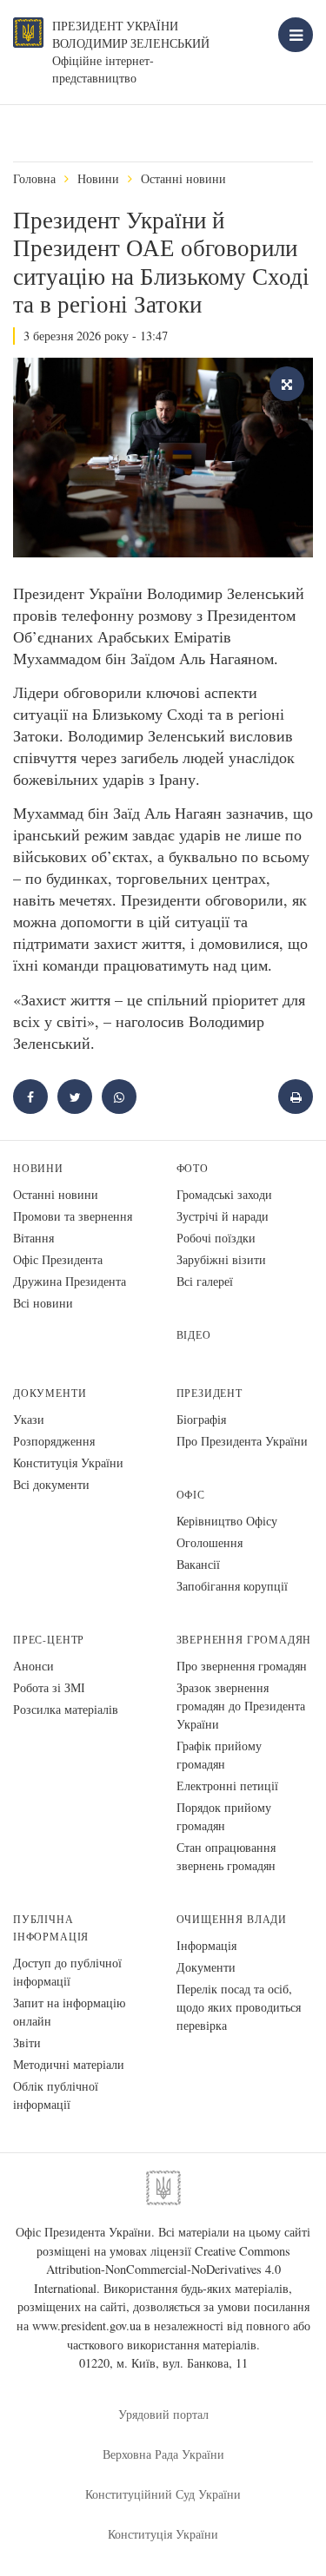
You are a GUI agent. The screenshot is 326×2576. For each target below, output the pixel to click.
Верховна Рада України (163, 2454)
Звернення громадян (244, 1640)
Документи (50, 1393)
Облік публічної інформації (56, 2095)
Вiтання (33, 1238)
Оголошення (210, 1542)
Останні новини (183, 178)
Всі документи (51, 1484)
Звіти (27, 2042)
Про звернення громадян (242, 1666)
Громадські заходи (224, 1194)
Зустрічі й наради (223, 1216)
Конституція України (68, 1463)
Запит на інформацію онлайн (69, 2012)
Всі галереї (205, 1281)
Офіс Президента (58, 1259)
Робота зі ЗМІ (49, 1687)
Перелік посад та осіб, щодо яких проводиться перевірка (239, 2007)
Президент (210, 1393)
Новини (98, 178)
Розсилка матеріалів (66, 1709)
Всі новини (43, 1303)
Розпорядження (54, 1441)
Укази (29, 1419)
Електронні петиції (227, 1785)
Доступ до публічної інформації (67, 1972)
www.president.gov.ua (86, 2326)
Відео (194, 1335)
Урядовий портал (163, 2414)
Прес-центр (49, 1640)
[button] (75, 1097)
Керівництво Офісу (227, 1521)
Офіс (191, 1495)
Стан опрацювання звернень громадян (226, 1856)
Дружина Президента (70, 1281)
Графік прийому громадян (219, 1755)
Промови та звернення (73, 1216)
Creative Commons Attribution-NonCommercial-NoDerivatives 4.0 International (162, 2270)
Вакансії (198, 1564)
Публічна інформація (51, 1928)
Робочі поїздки (216, 1238)
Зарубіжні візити (221, 1259)
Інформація (206, 1945)
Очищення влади (232, 1919)
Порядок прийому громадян (224, 1816)
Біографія (201, 1419)
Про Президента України (242, 1441)
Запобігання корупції (232, 1586)
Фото (193, 1168)
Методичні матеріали (69, 2064)
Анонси (33, 1666)
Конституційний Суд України (163, 2494)
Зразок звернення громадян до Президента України (241, 1706)
